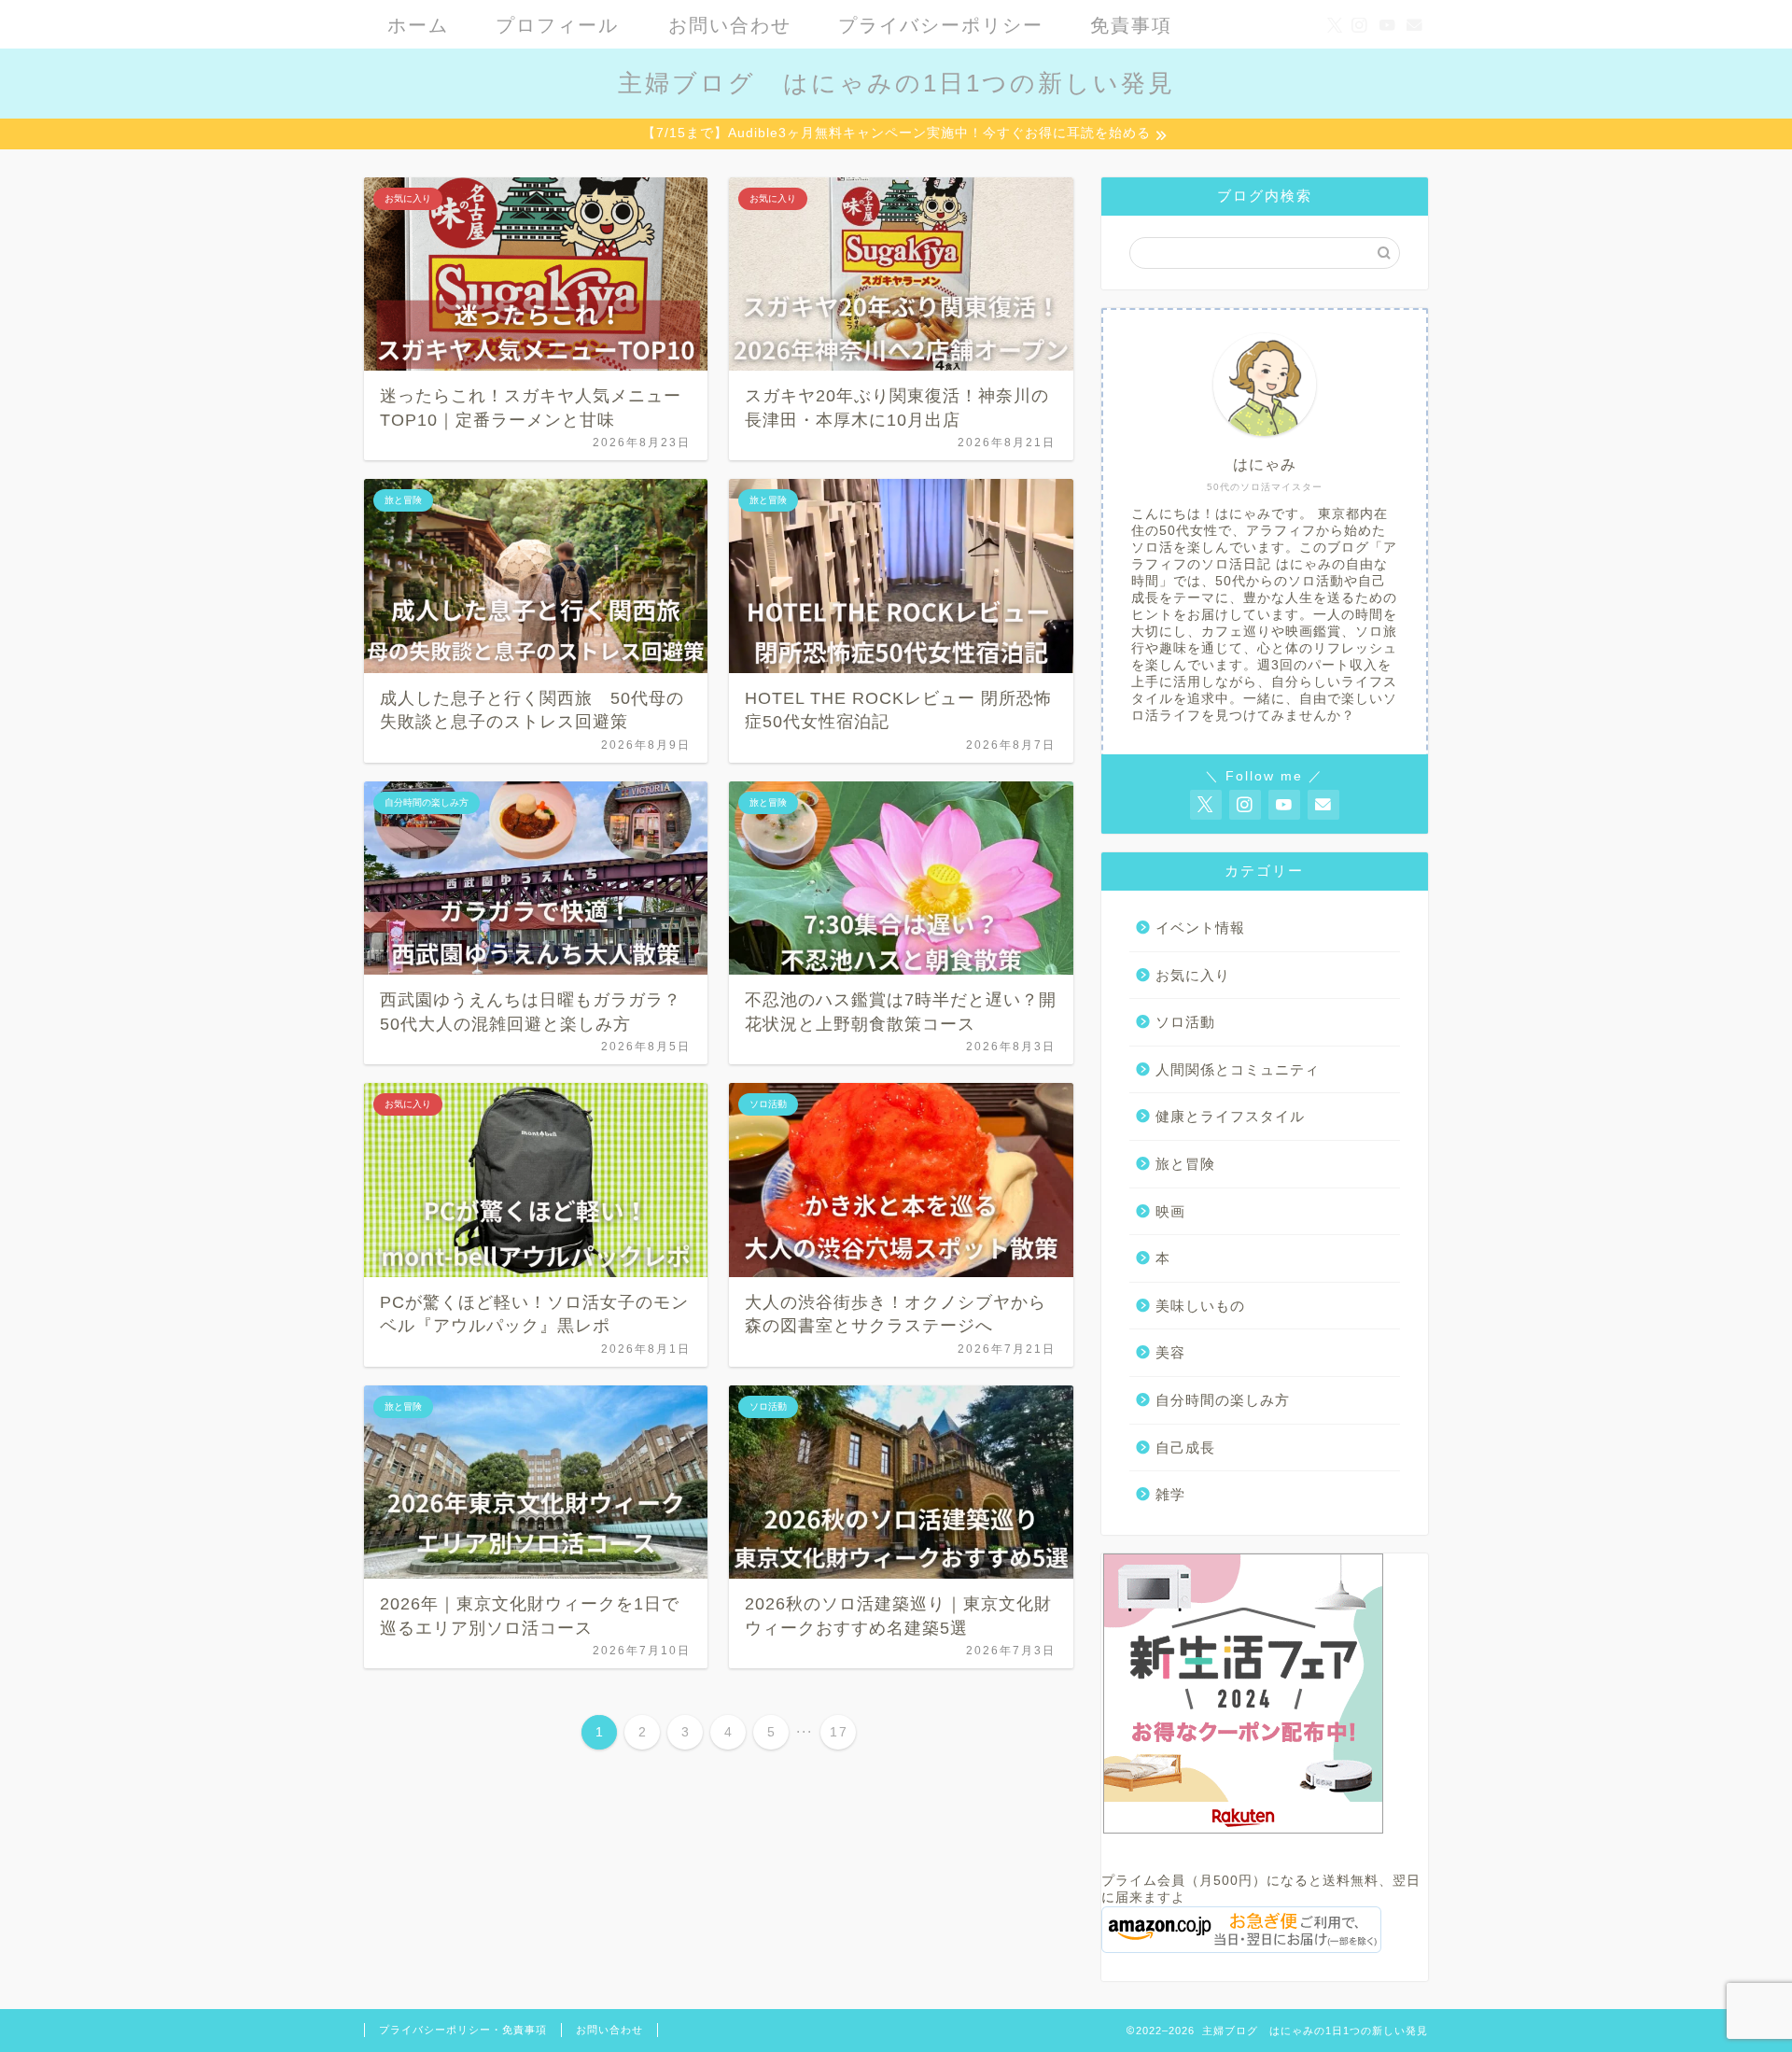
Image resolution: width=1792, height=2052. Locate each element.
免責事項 (1131, 25)
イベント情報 (1200, 928)
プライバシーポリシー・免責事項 (463, 2030)
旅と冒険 (1185, 1164)
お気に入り (1193, 975)
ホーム (418, 25)
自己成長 (1185, 1448)
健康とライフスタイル (1230, 1116)
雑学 (1170, 1494)
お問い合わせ (730, 25)
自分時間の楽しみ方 (1223, 1400)
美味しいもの (1200, 1306)
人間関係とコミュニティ (1238, 1069)
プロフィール (557, 25)
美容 (1170, 1352)
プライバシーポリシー (941, 25)
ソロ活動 (1185, 1022)
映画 (1170, 1211)
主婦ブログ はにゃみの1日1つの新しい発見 (896, 83)
